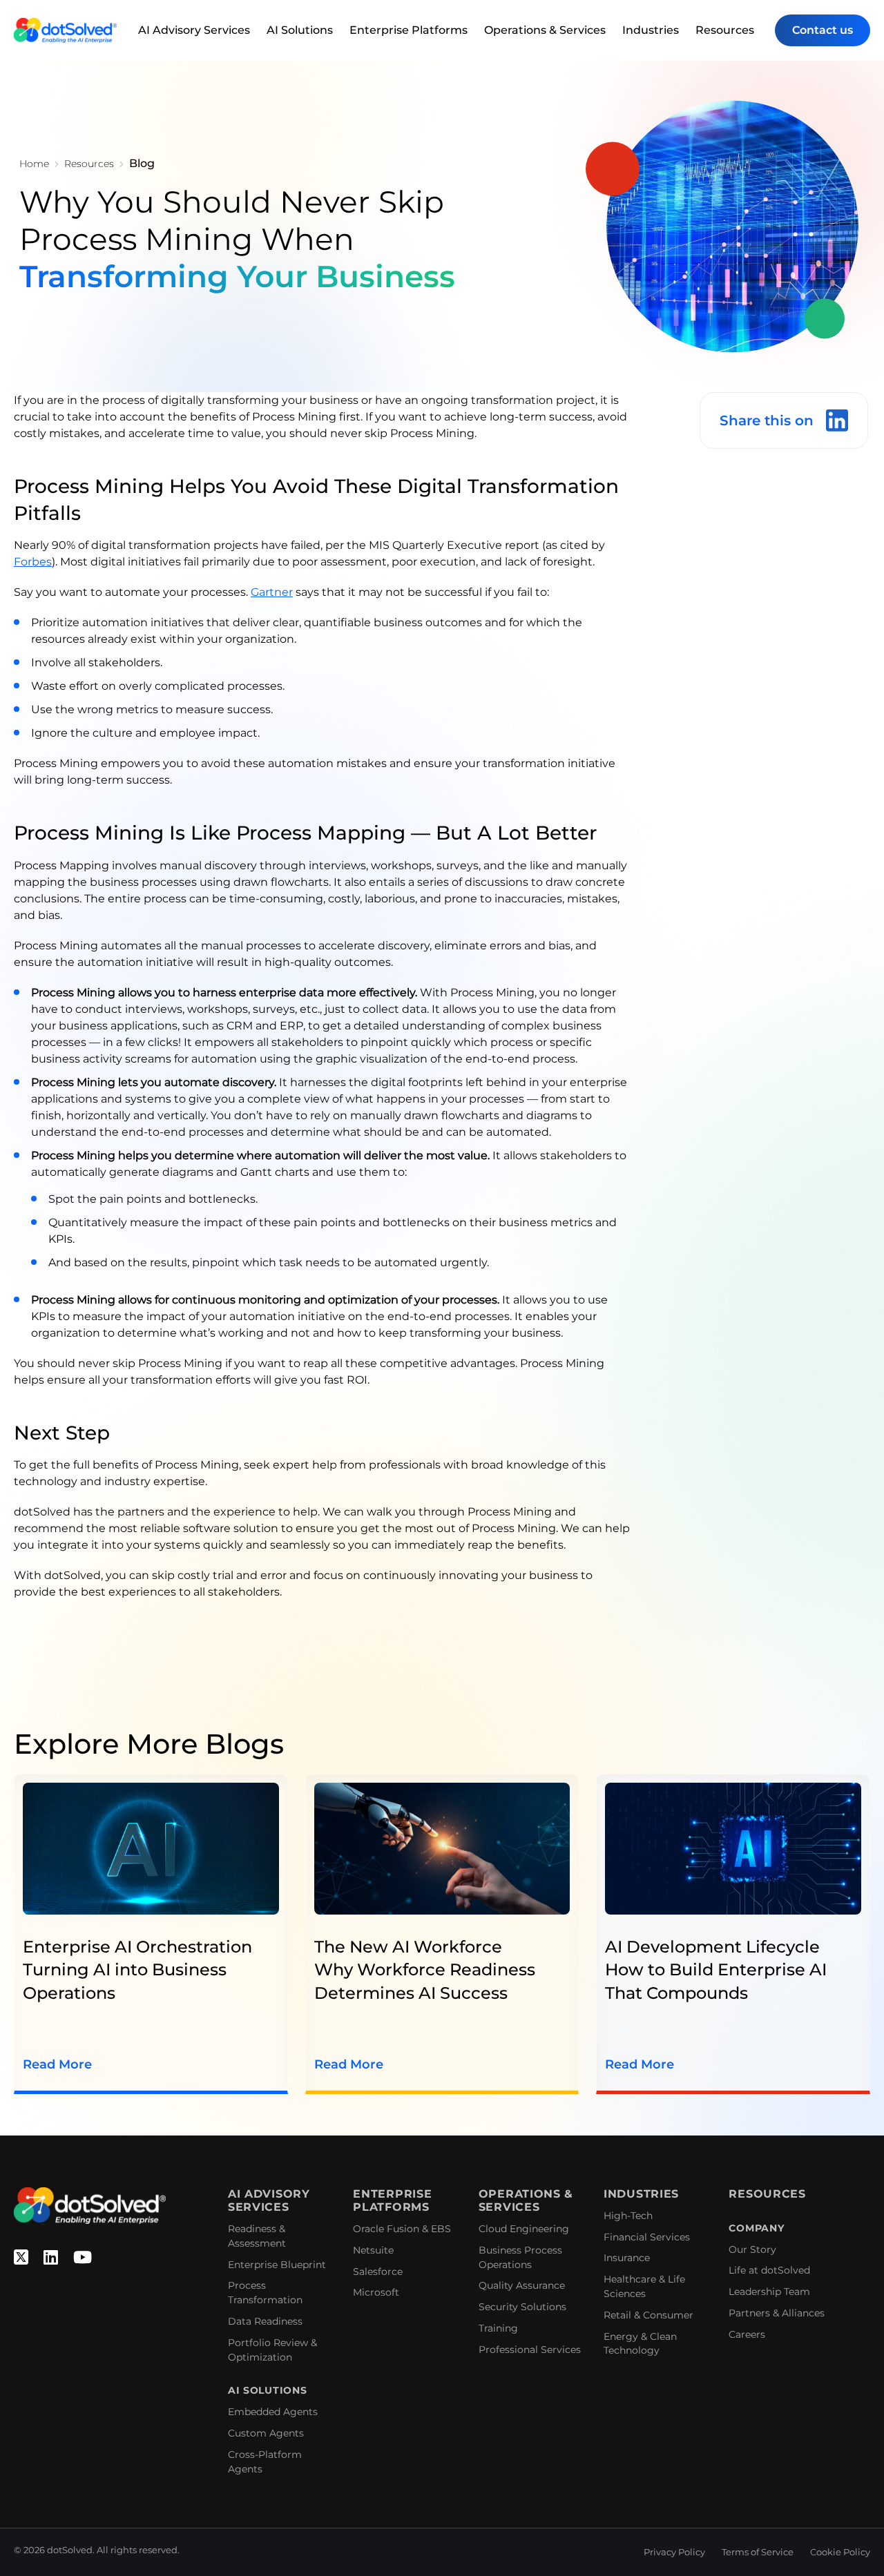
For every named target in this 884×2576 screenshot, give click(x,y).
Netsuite (373, 2250)
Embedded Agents (273, 2412)
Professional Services (530, 2350)
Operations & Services (545, 30)
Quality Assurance (522, 2285)
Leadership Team (769, 2292)
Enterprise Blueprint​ (277, 2265)
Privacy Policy (674, 2552)
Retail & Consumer (648, 2315)
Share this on (767, 420)
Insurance (627, 2258)
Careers (747, 2334)
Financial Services (647, 2237)
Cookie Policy (840, 2552)
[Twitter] (21, 2258)
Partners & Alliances (777, 2313)
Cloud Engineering (524, 2229)
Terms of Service (758, 2552)
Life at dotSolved (769, 2270)
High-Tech (628, 2216)
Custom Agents (266, 2433)
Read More (57, 2064)
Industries (651, 30)
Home (34, 164)
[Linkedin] (51, 2258)
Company (756, 2228)
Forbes (33, 562)
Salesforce (378, 2272)
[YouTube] (83, 2258)
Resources (725, 30)
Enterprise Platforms (409, 30)
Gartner (272, 592)
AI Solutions (300, 30)
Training (498, 2328)
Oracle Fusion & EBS (402, 2229)
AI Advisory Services (194, 30)
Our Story (752, 2249)
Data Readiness (265, 2321)
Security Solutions (522, 2307)
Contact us (823, 30)
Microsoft (376, 2292)
